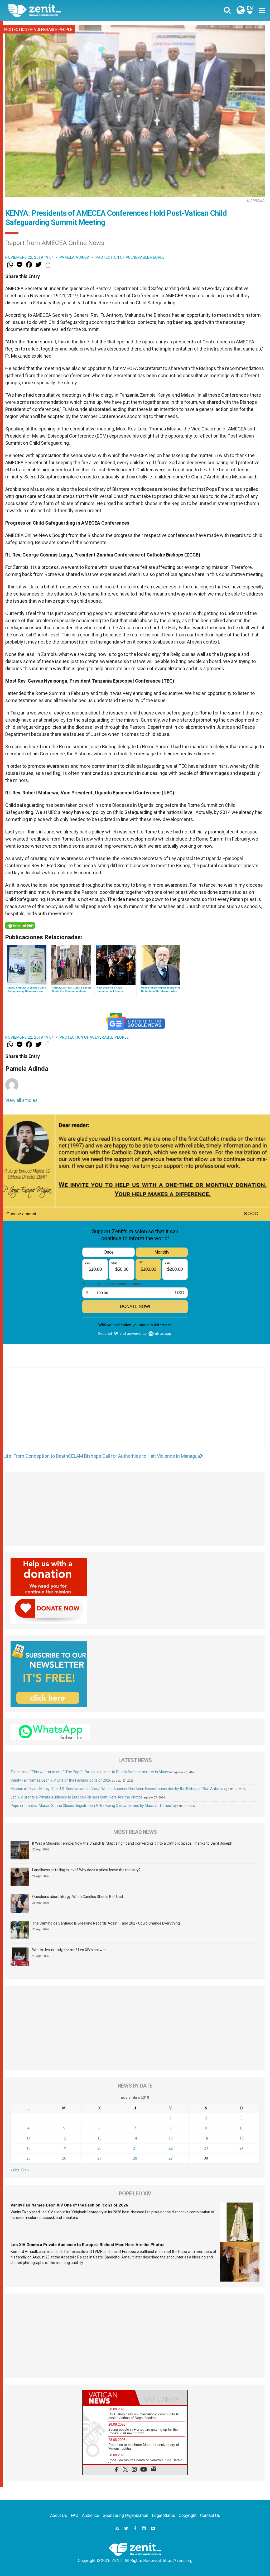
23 (206, 2148)
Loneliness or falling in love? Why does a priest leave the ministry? (86, 1870)
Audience (91, 2515)
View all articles (21, 1100)
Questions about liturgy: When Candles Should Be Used (78, 1897)
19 (64, 2148)
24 (242, 2148)
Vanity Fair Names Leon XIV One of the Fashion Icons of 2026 (61, 1780)
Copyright (188, 2515)
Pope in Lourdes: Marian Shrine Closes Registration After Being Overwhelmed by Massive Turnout (91, 1806)
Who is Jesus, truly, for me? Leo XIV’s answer (69, 1950)
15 (171, 2138)
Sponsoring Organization (126, 2515)
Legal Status (163, 2515)
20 (99, 2148)
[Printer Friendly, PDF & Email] (20, 925)
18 (28, 2148)
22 (171, 2148)
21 (135, 2148)
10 (242, 2128)
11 (28, 2138)
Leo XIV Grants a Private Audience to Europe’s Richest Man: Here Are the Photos (77, 1797)
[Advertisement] (135, 1413)
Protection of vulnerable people (38, 30)
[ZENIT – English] (76, 10)
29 (171, 2158)
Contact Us (210, 2515)
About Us (59, 2515)
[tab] (109, 2398)
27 (99, 2158)
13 (99, 2138)
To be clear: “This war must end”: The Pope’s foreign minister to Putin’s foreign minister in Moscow (92, 1772)
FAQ (74, 2515)
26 (64, 2158)
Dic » (25, 2170)
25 (28, 2158)
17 (242, 2138)
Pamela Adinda (75, 257)
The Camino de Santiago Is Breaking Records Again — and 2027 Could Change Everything (106, 1923)
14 (135, 2138)
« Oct (15, 2170)
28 (135, 2158)
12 (64, 2138)
